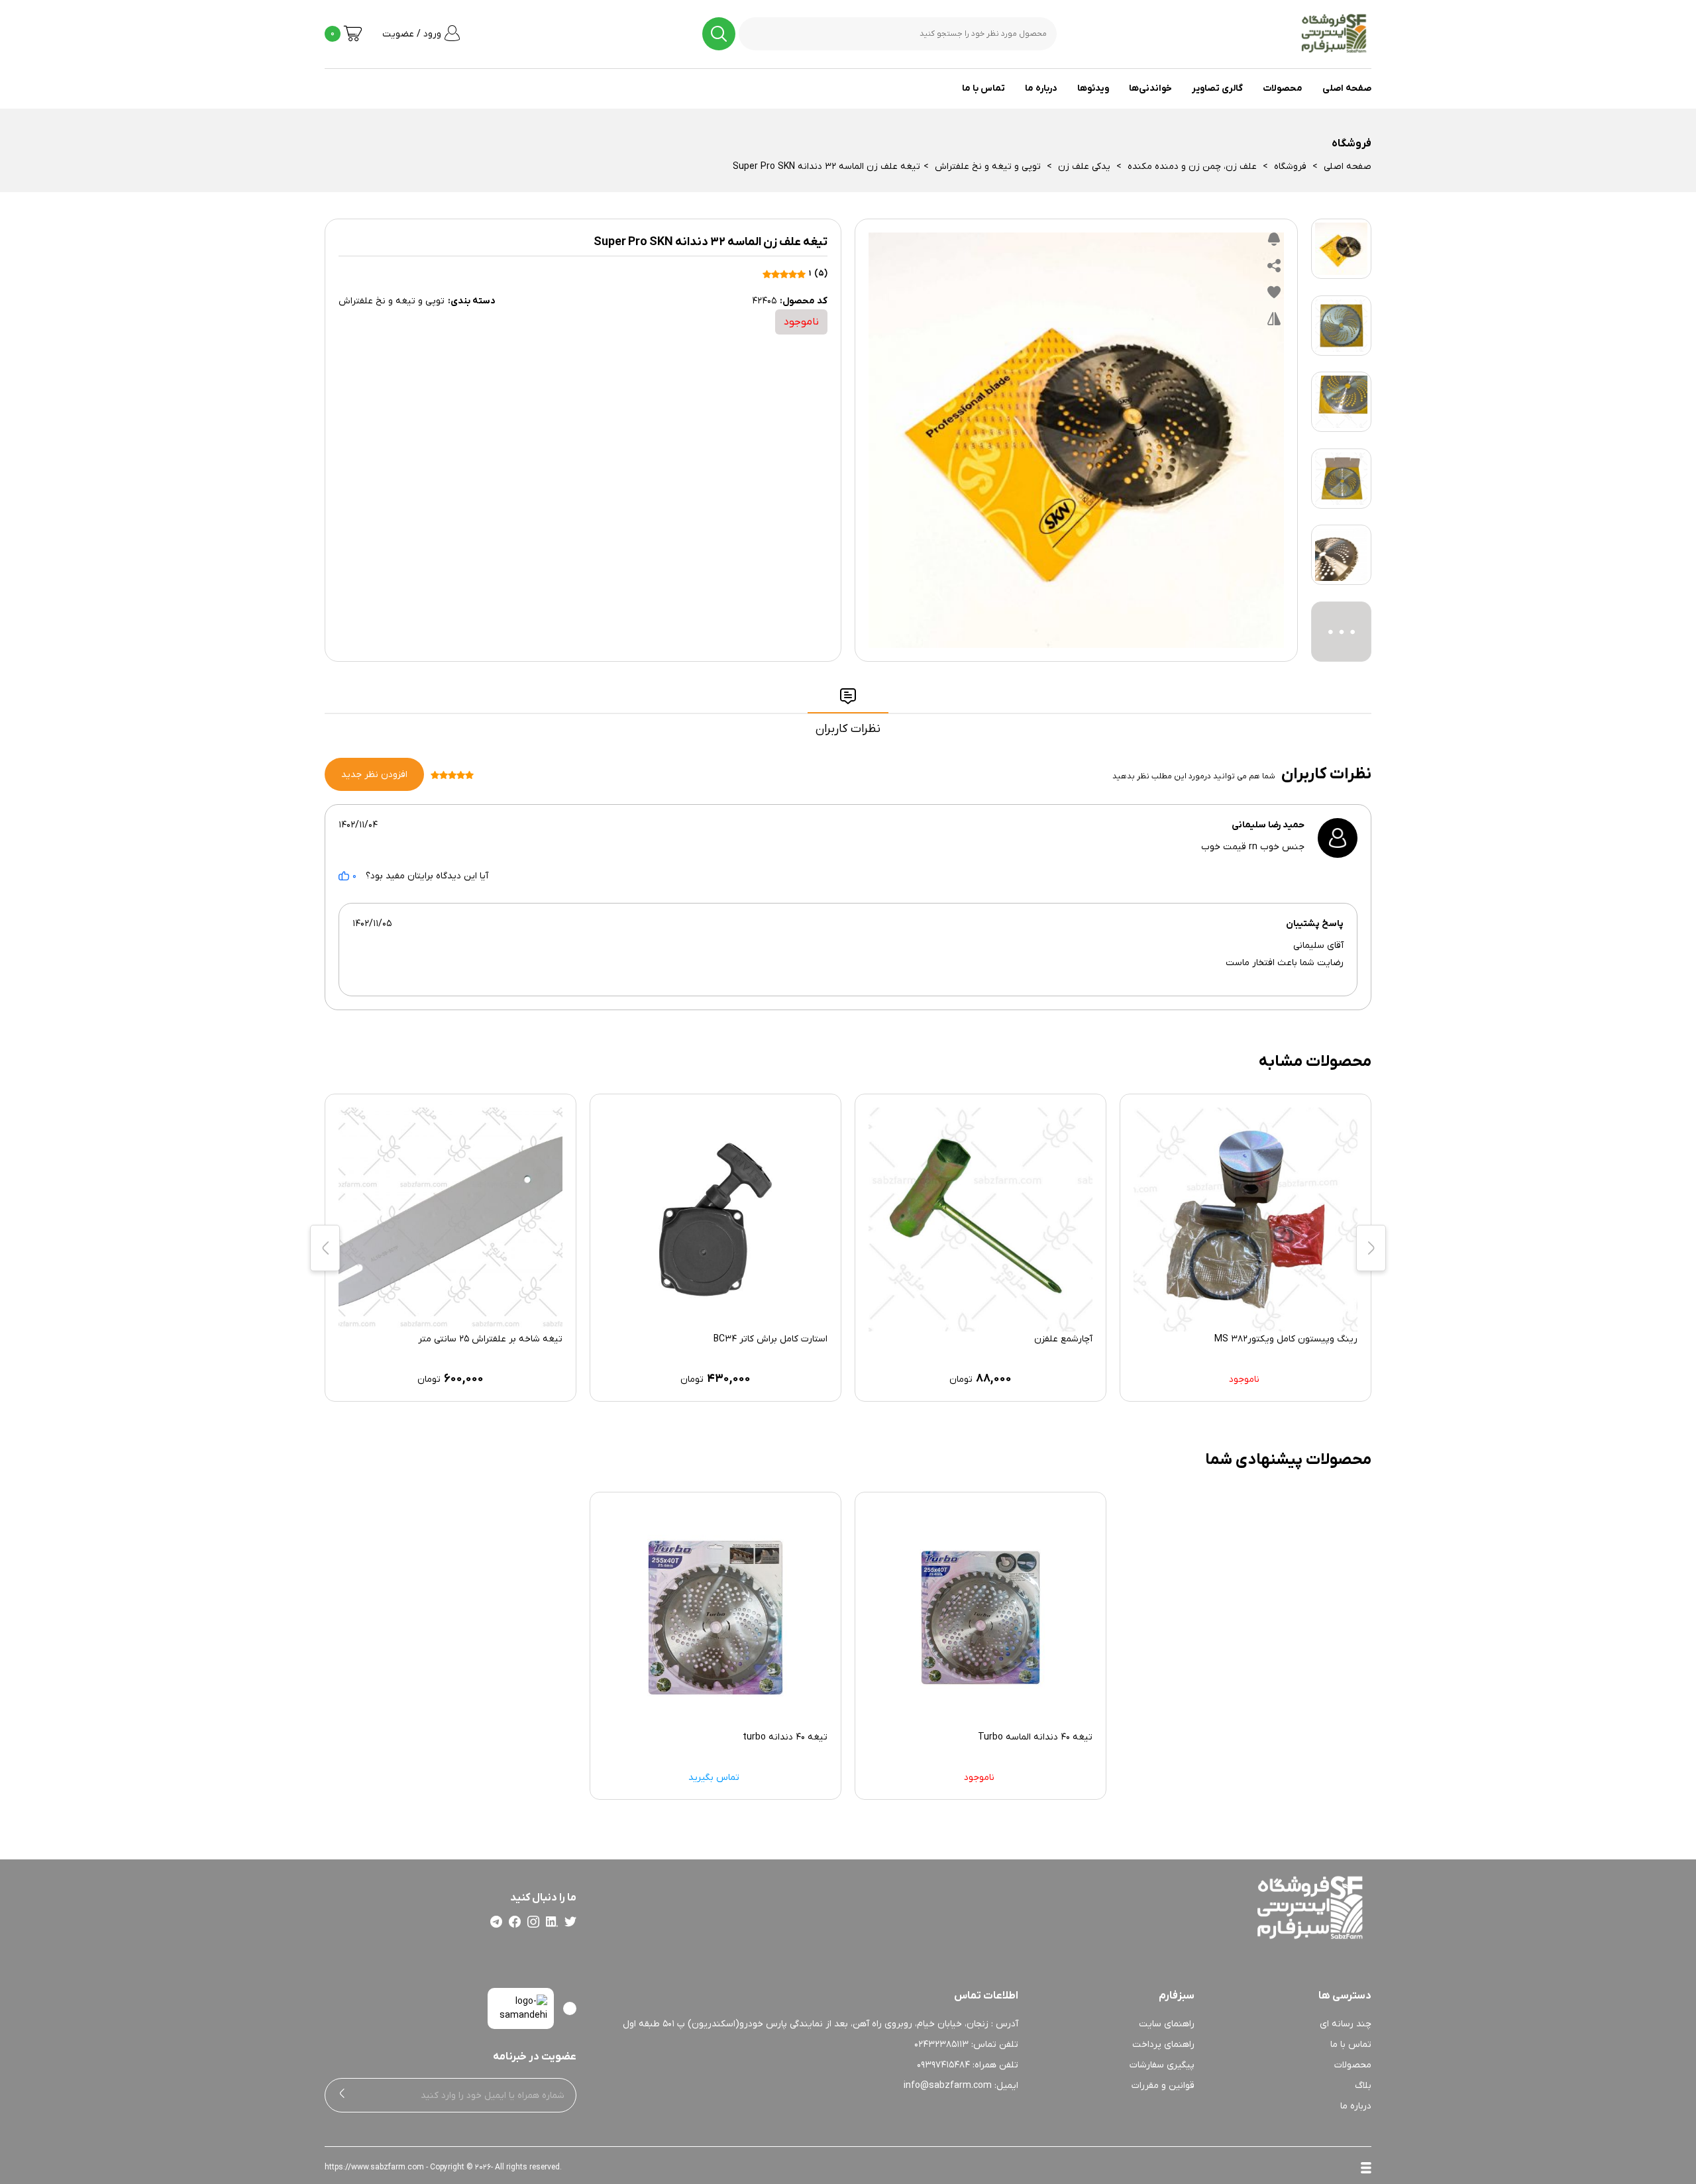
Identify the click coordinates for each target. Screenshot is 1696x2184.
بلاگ (1363, 2086)
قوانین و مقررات (1163, 2086)
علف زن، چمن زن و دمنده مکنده (1192, 167)
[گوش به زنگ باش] (1274, 242)
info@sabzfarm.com (948, 2086)
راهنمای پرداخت (1163, 2045)
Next (325, 1248)
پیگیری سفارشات (1162, 2065)
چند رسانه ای (1346, 2024)
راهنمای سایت (1167, 2024)
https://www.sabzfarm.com (374, 2167)
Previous (1371, 1248)
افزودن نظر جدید (374, 775)
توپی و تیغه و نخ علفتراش (988, 167)
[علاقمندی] (1274, 295)
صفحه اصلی (1347, 88)
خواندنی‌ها (1150, 88)
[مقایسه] (1274, 322)
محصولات (1283, 88)
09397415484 (943, 2065)
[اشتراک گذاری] (1274, 269)
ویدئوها (1093, 88)
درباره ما (1041, 88)
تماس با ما (983, 88)
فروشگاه (1290, 167)
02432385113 (941, 2045)
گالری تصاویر (1217, 88)
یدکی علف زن (1084, 167)
